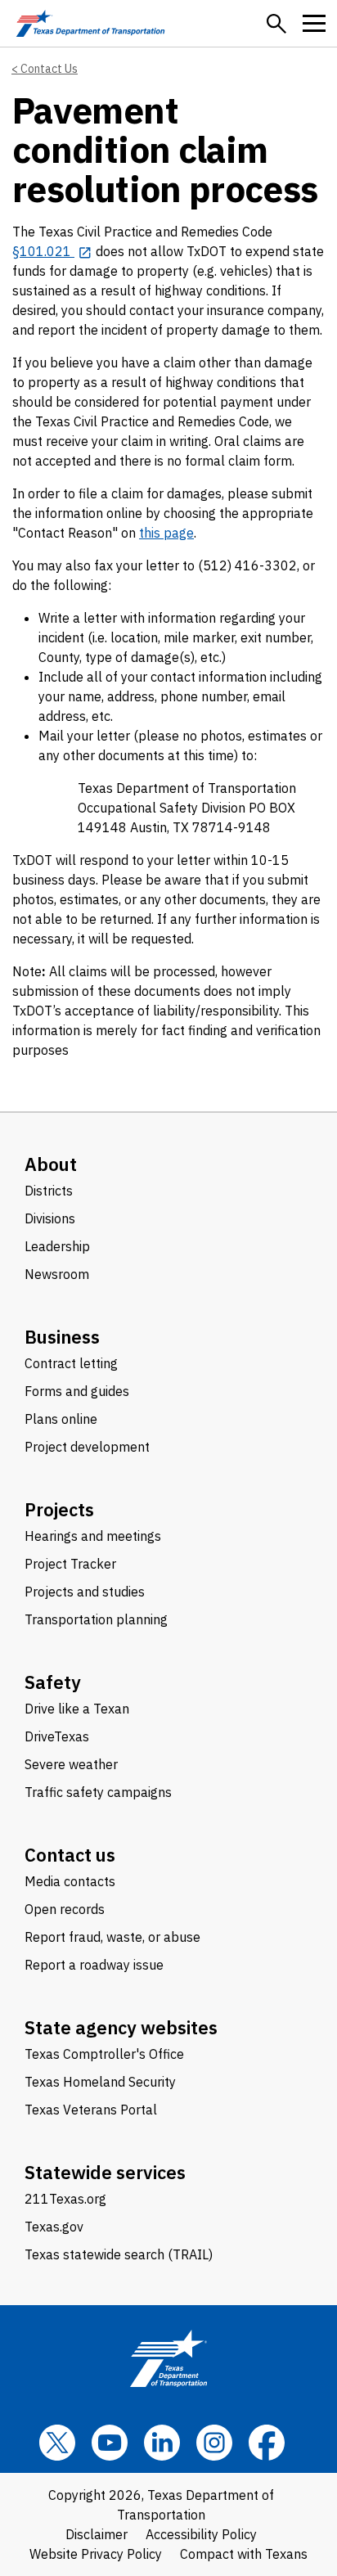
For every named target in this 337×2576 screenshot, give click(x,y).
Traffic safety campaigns (98, 1792)
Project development (87, 1447)
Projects (59, 1509)
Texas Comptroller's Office (104, 2054)
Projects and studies (85, 1592)
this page (166, 533)
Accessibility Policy (201, 2534)
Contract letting (71, 1363)
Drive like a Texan (77, 1709)
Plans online (61, 1419)
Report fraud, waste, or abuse (112, 1937)
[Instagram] (214, 2443)
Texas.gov (54, 2227)
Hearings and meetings (93, 1536)
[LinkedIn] (162, 2443)
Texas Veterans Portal (91, 2110)
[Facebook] (267, 2443)
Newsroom (57, 1274)
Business (62, 1337)
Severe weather (71, 1764)
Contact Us (49, 69)
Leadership (57, 1246)
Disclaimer (97, 2534)
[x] (57, 2443)
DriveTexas (57, 1736)
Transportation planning (96, 1619)
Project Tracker (70, 1564)
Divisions (50, 1218)
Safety (53, 1682)
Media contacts (70, 1881)
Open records (65, 1909)
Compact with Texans (244, 2554)
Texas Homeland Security (100, 2082)
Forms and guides (77, 1391)
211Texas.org (65, 2199)
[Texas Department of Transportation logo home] (90, 23)
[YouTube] (110, 2443)
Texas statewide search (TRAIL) (119, 2254)
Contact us (70, 1855)
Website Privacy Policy (96, 2554)
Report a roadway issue (94, 1965)
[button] (276, 24)
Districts (49, 1191)
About (51, 1164)
